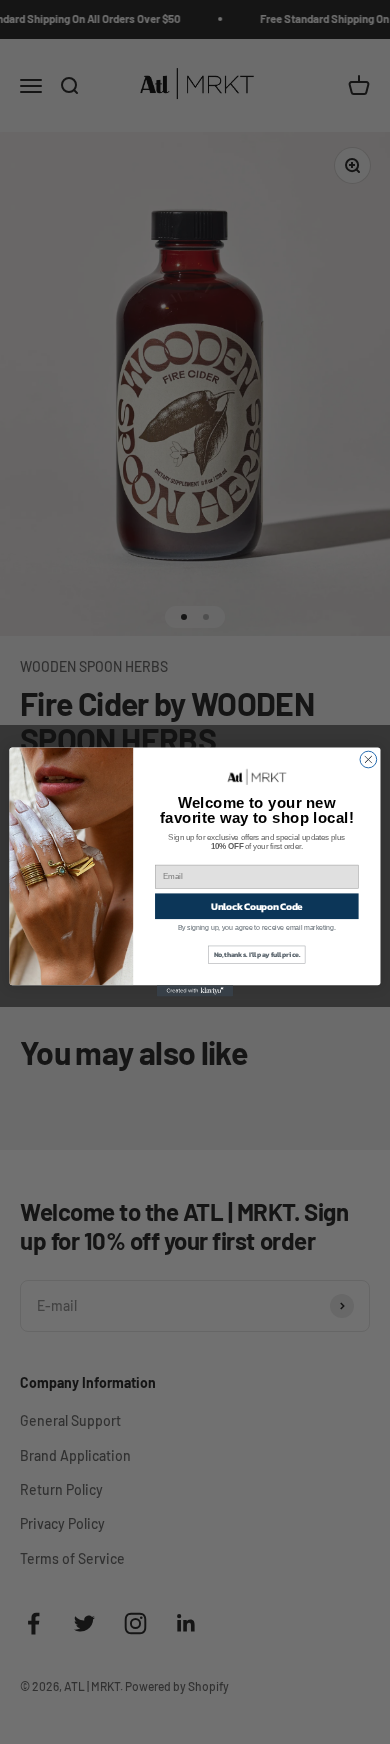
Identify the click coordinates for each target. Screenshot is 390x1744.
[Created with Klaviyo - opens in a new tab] (195, 990)
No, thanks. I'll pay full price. (257, 955)
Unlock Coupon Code (257, 906)
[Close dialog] (368, 759)
